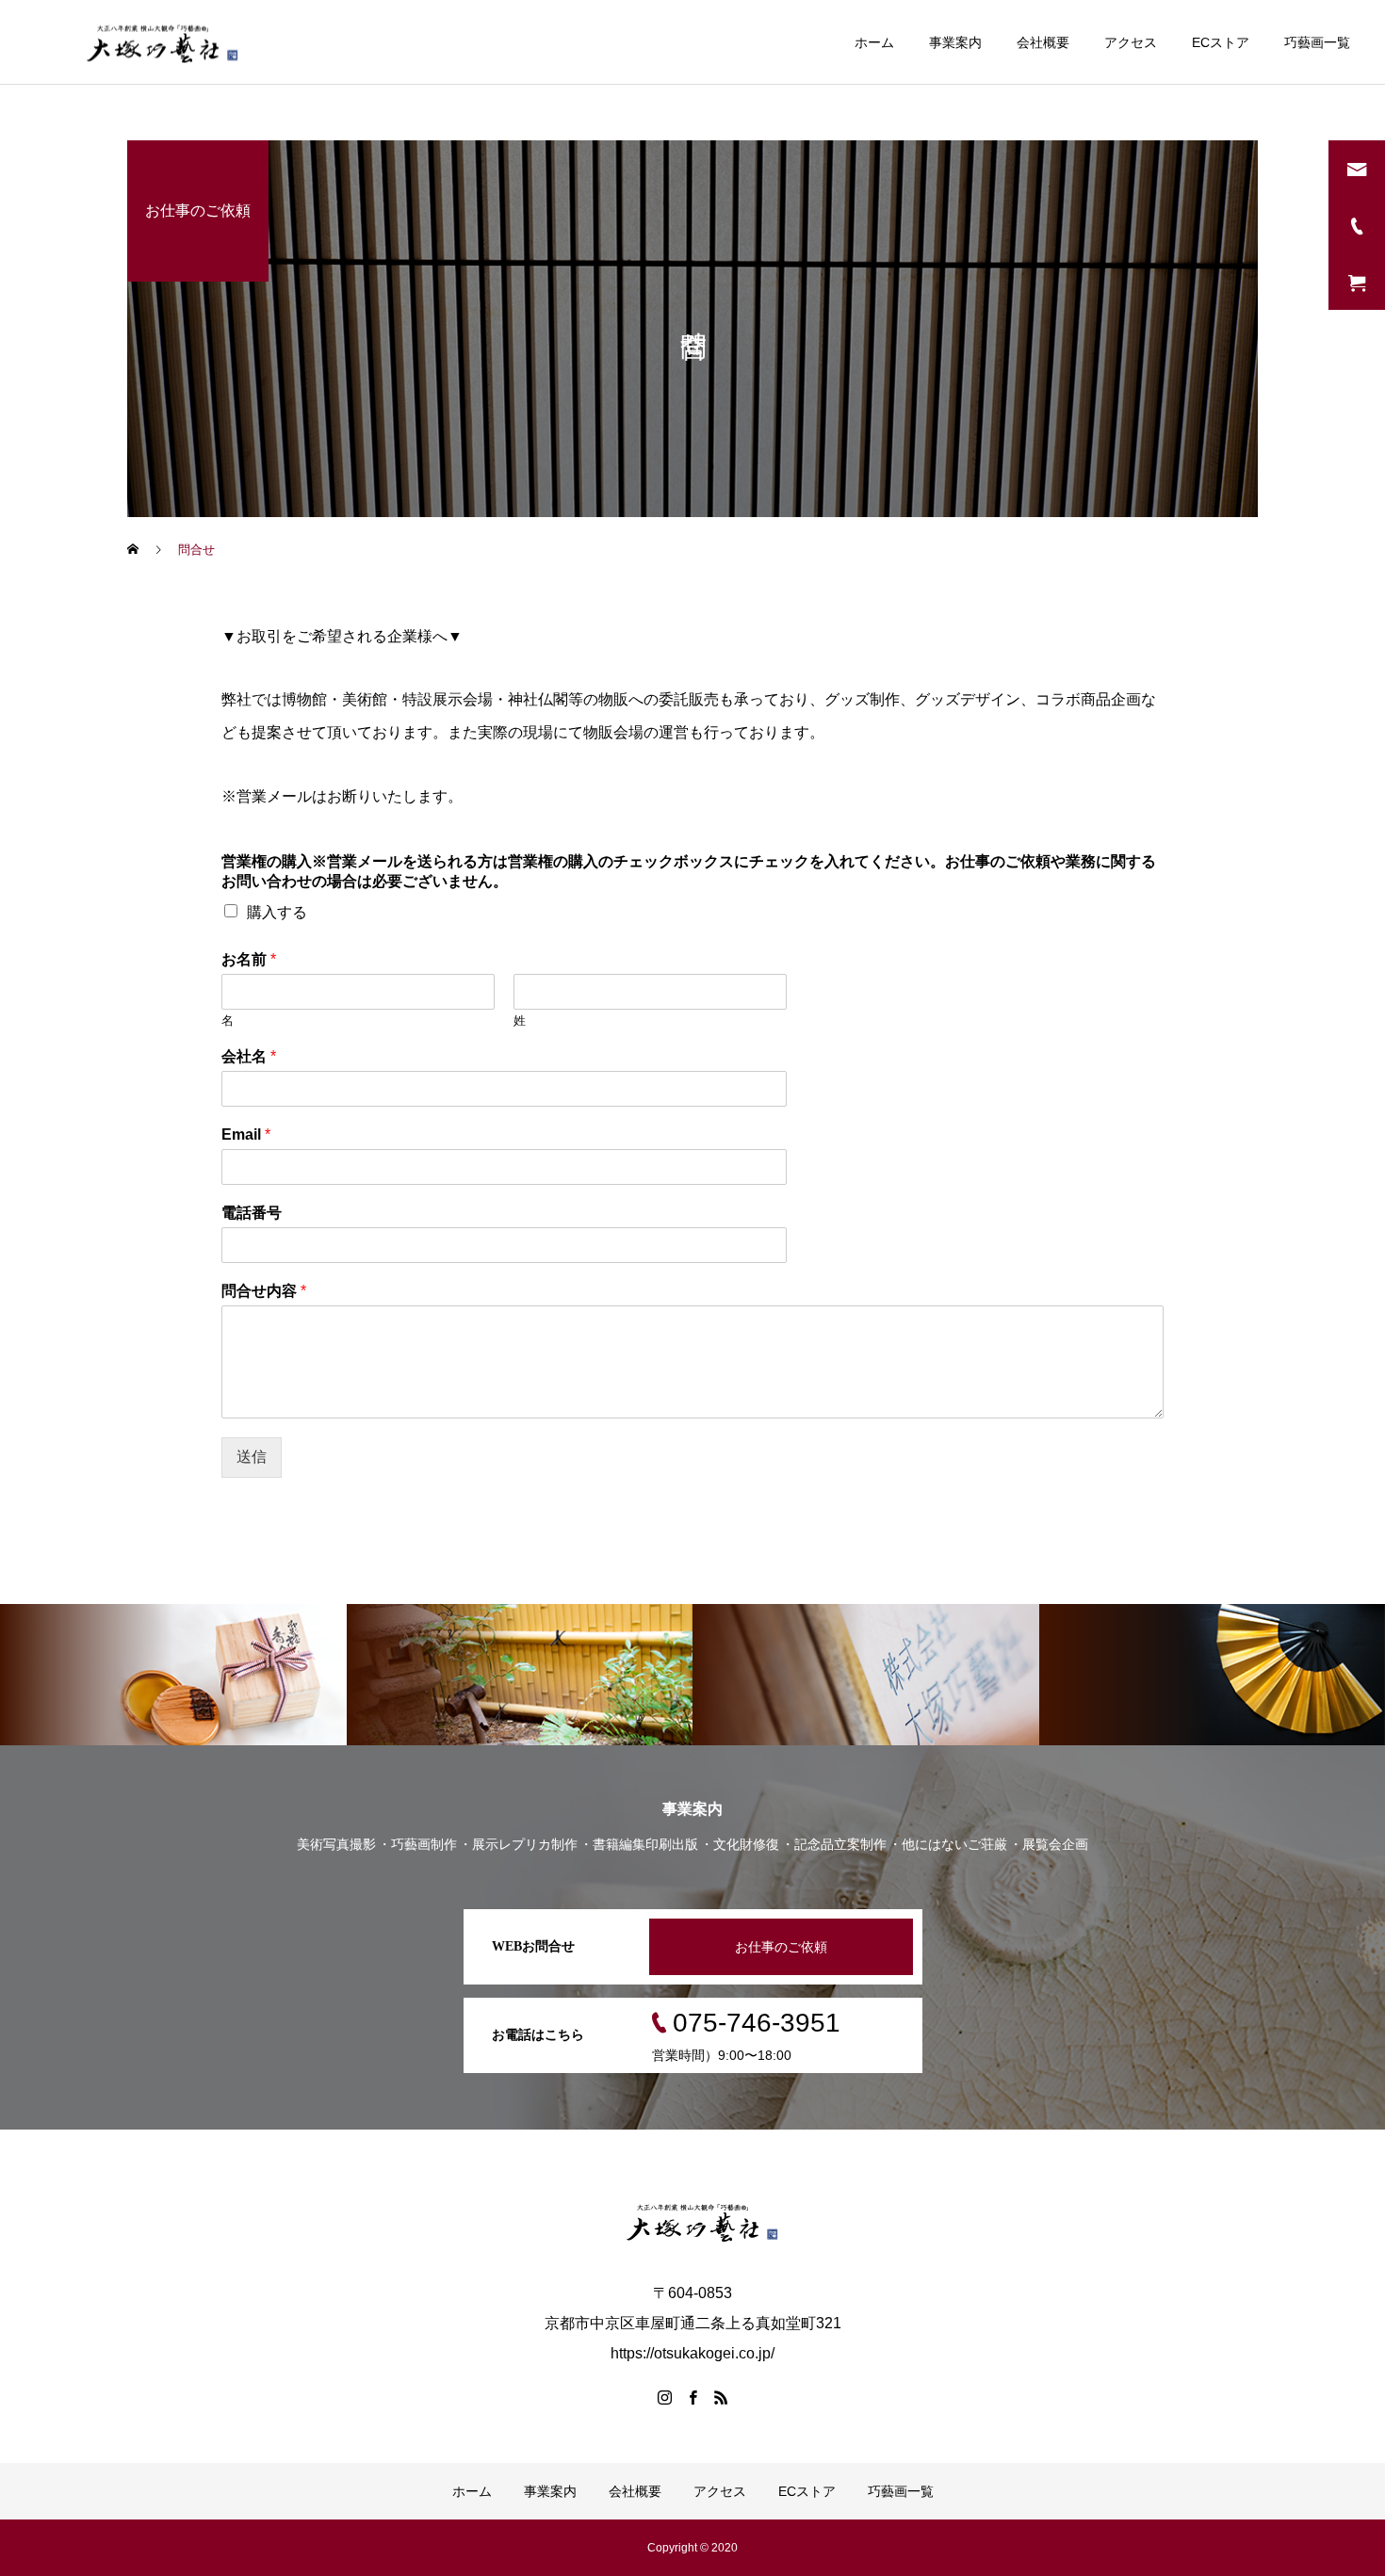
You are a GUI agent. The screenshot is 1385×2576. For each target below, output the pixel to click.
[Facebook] (692, 2397)
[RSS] (721, 2397)
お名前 (249, 959)
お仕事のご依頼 (781, 1947)
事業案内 (955, 42)
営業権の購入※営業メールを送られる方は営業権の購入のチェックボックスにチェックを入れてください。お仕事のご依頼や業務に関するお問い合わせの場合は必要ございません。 (689, 871)
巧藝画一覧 (1317, 42)
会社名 (249, 1056)
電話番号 (252, 1213)
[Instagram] (664, 2397)
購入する (277, 912)
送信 (252, 1457)
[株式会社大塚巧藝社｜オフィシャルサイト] (153, 42)
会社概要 (1043, 42)
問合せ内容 (264, 1291)
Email (246, 1134)
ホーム (874, 42)
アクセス (1131, 42)
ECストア (1221, 42)
